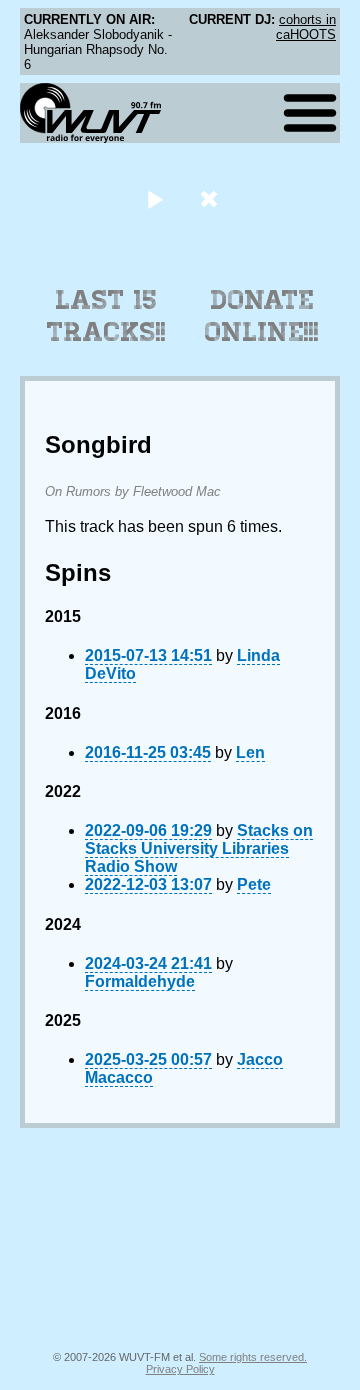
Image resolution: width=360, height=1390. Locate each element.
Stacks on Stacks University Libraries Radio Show (199, 848)
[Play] (154, 198)
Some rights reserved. (253, 1357)
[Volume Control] (211, 198)
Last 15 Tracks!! (106, 316)
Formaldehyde (140, 981)
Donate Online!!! (262, 316)
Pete (254, 884)
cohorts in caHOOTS (306, 27)
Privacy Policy (180, 1369)
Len (250, 752)
